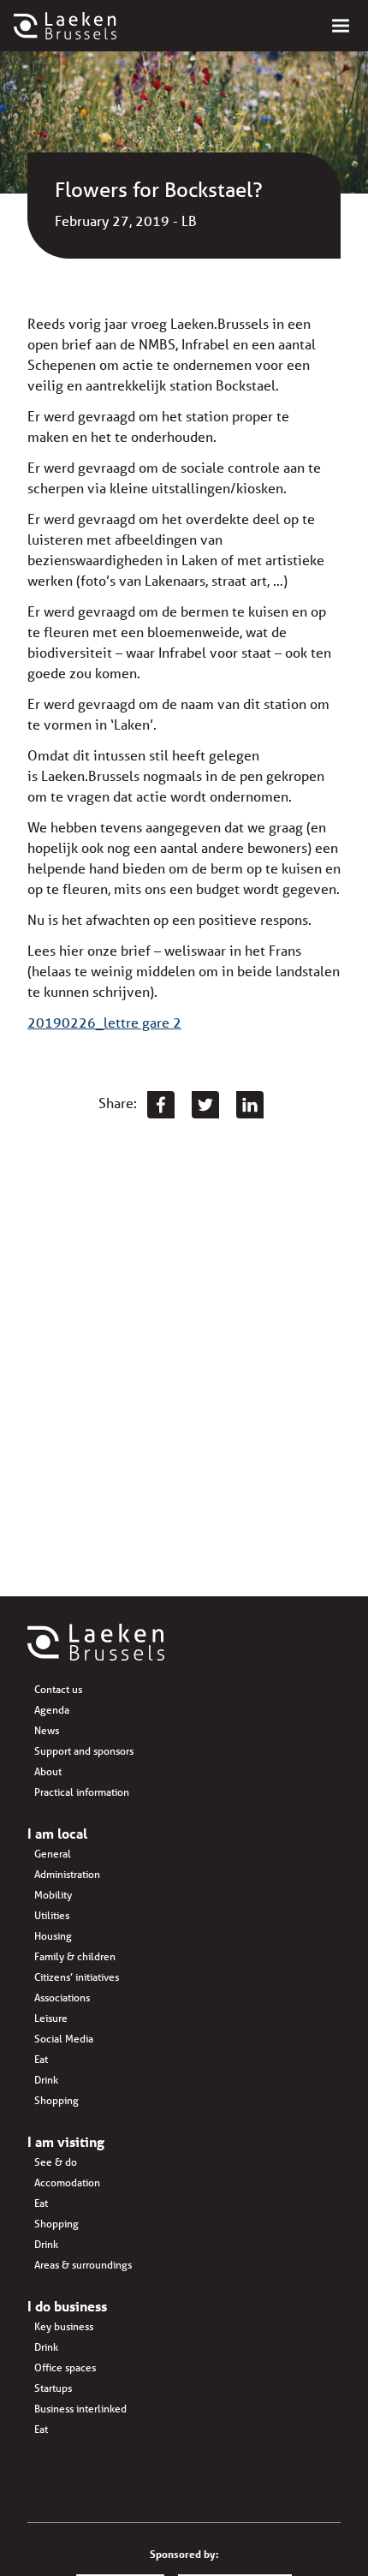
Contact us (58, 1689)
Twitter (205, 1105)
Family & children (75, 1956)
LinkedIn (250, 1105)
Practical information (82, 1792)
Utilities (52, 1915)
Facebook (161, 1105)
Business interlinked (80, 2409)
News (47, 1730)
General (53, 1854)
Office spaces (65, 2367)
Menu (341, 26)
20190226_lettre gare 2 (104, 1022)
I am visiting (66, 2141)
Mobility (53, 1895)
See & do (56, 2162)
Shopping (56, 2100)
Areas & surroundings (83, 2265)
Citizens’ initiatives (77, 1977)
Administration (67, 1874)
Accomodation (67, 2182)
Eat (41, 2059)
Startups (53, 2388)
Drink (46, 2080)
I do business (67, 2306)
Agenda (52, 1710)
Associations (62, 1998)
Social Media (64, 2039)
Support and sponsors (84, 1751)
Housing (53, 1936)
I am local (57, 1833)
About (48, 1771)
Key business (64, 2326)
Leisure (51, 2018)
